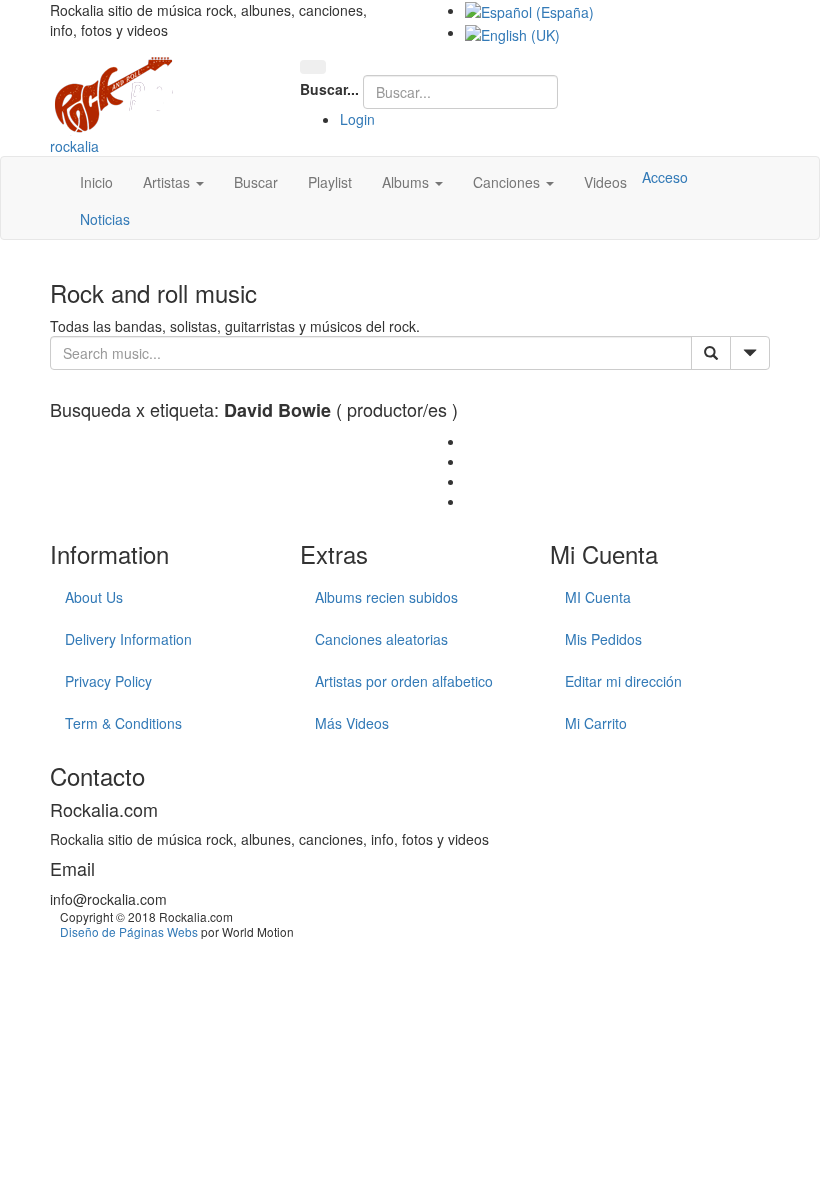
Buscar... (329, 89)
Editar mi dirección (623, 681)
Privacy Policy (108, 681)
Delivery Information (128, 639)
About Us (94, 597)
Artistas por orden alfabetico (404, 681)
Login (357, 119)
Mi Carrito (596, 723)
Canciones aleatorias (381, 639)
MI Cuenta (598, 597)
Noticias (105, 219)
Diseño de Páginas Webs (129, 931)
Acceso (665, 177)
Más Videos (352, 723)
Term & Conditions (123, 723)
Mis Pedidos (603, 639)
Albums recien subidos (386, 597)
